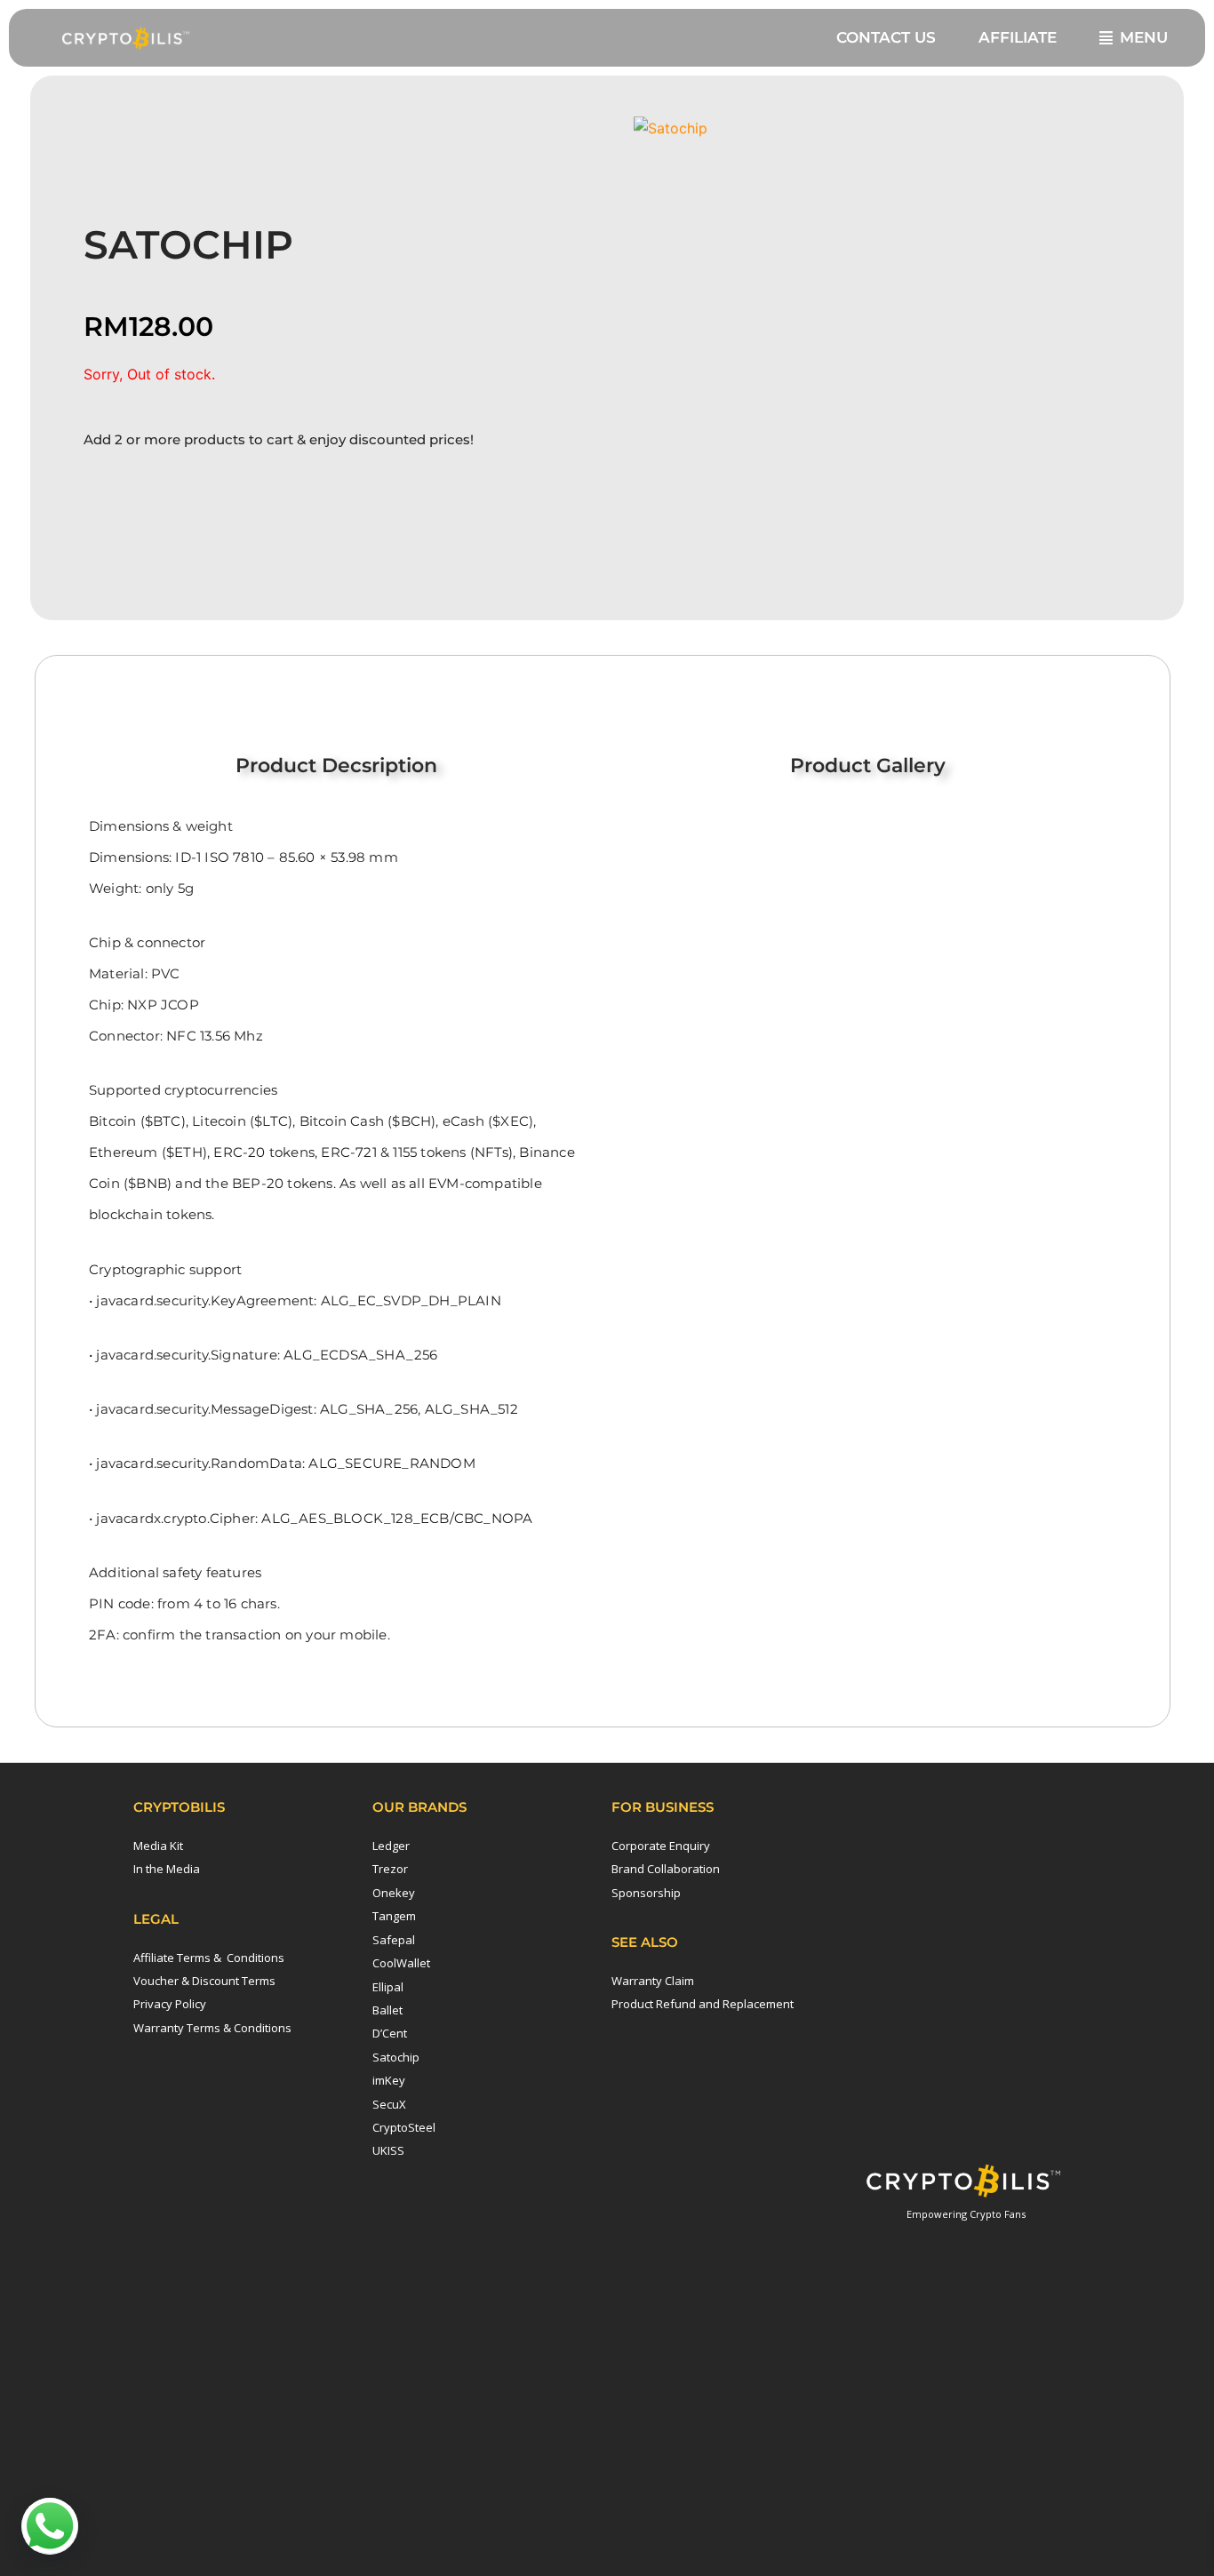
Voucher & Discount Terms (204, 1981)
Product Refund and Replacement (703, 2004)
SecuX (389, 2104)
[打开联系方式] (50, 2526)
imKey (389, 2080)
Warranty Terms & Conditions (212, 2028)
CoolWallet (401, 1963)
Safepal (394, 1940)
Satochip (396, 2057)
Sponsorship (646, 1893)
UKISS (388, 2150)
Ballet (387, 2010)
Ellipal (388, 1987)
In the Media (167, 1869)
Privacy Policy (170, 2004)
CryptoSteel (404, 2127)
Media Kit (158, 1846)
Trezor (390, 1869)
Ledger (391, 1846)
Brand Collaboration (666, 1869)
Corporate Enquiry (661, 1846)
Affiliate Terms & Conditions (209, 1958)
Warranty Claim (653, 1981)
